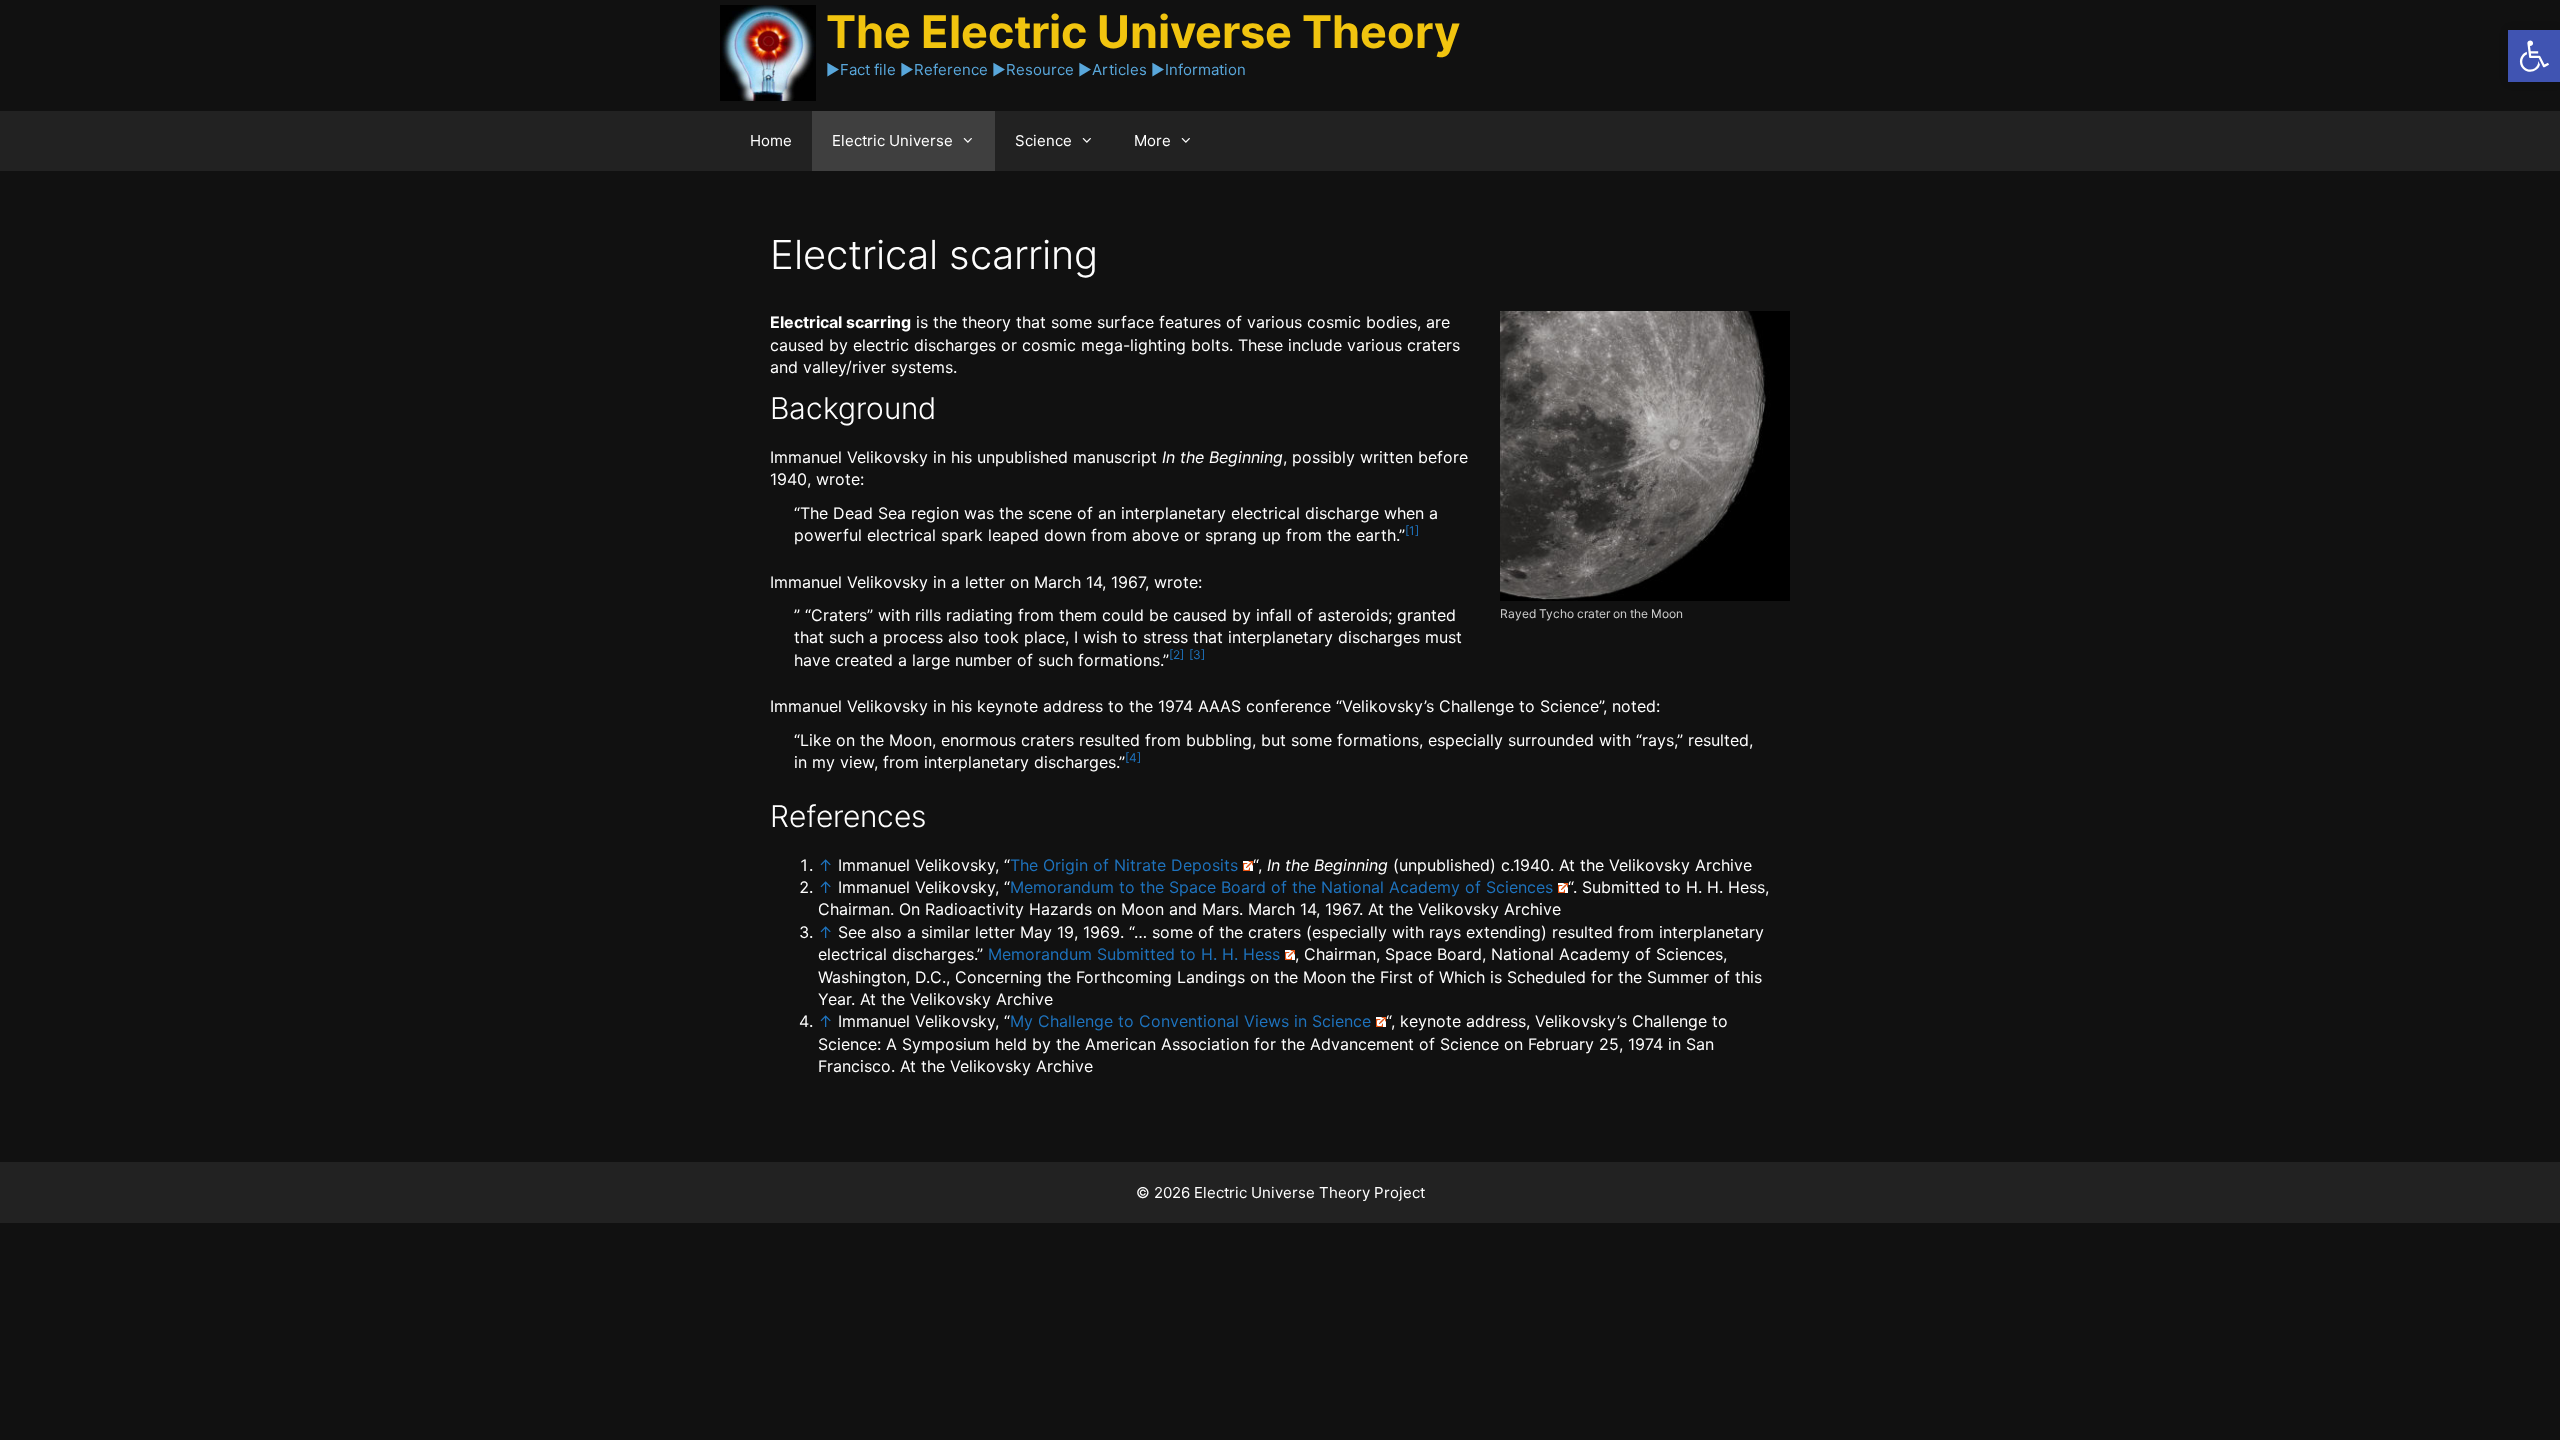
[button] (2534, 56)
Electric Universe (892, 140)
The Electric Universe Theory (1143, 31)
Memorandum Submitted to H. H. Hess (1134, 954)
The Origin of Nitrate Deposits (1124, 865)
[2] (1176, 654)
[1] (1412, 530)
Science (1043, 140)
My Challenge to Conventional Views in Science (1190, 1021)
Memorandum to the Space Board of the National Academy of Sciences (1281, 887)
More (1152, 140)
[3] (1197, 654)
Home (771, 140)
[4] (1133, 757)
